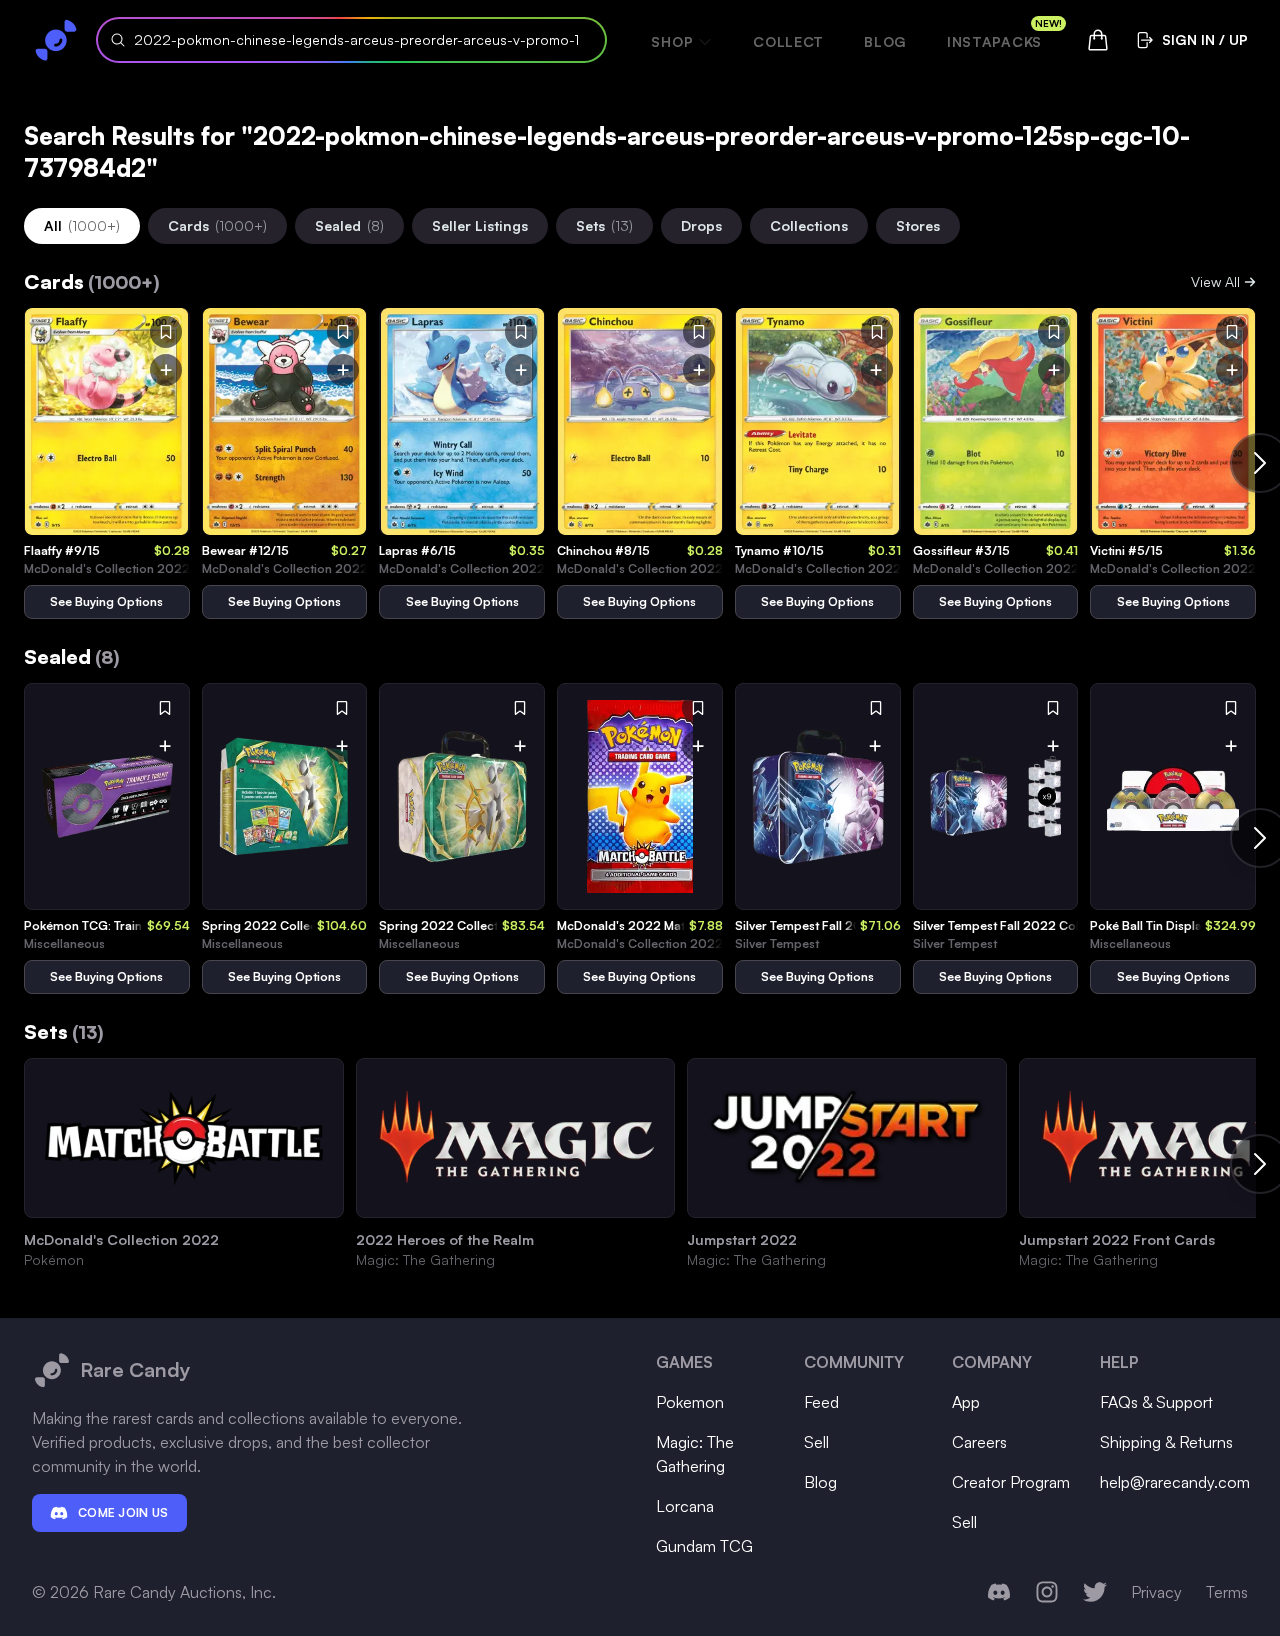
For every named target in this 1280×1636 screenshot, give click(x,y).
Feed (821, 1402)
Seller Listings (480, 225)
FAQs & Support (1156, 1402)
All (82, 225)
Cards (217, 225)
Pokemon (690, 1402)
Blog (885, 41)
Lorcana (685, 1506)
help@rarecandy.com (1175, 1482)
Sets (604, 225)
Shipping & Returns (1166, 1442)
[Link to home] (56, 40)
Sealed (349, 225)
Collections (809, 225)
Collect (788, 41)
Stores (918, 225)
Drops (701, 225)
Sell (816, 1442)
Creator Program (1011, 1482)
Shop (672, 41)
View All (1215, 281)
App (966, 1402)
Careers (979, 1442)
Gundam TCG (704, 1546)
